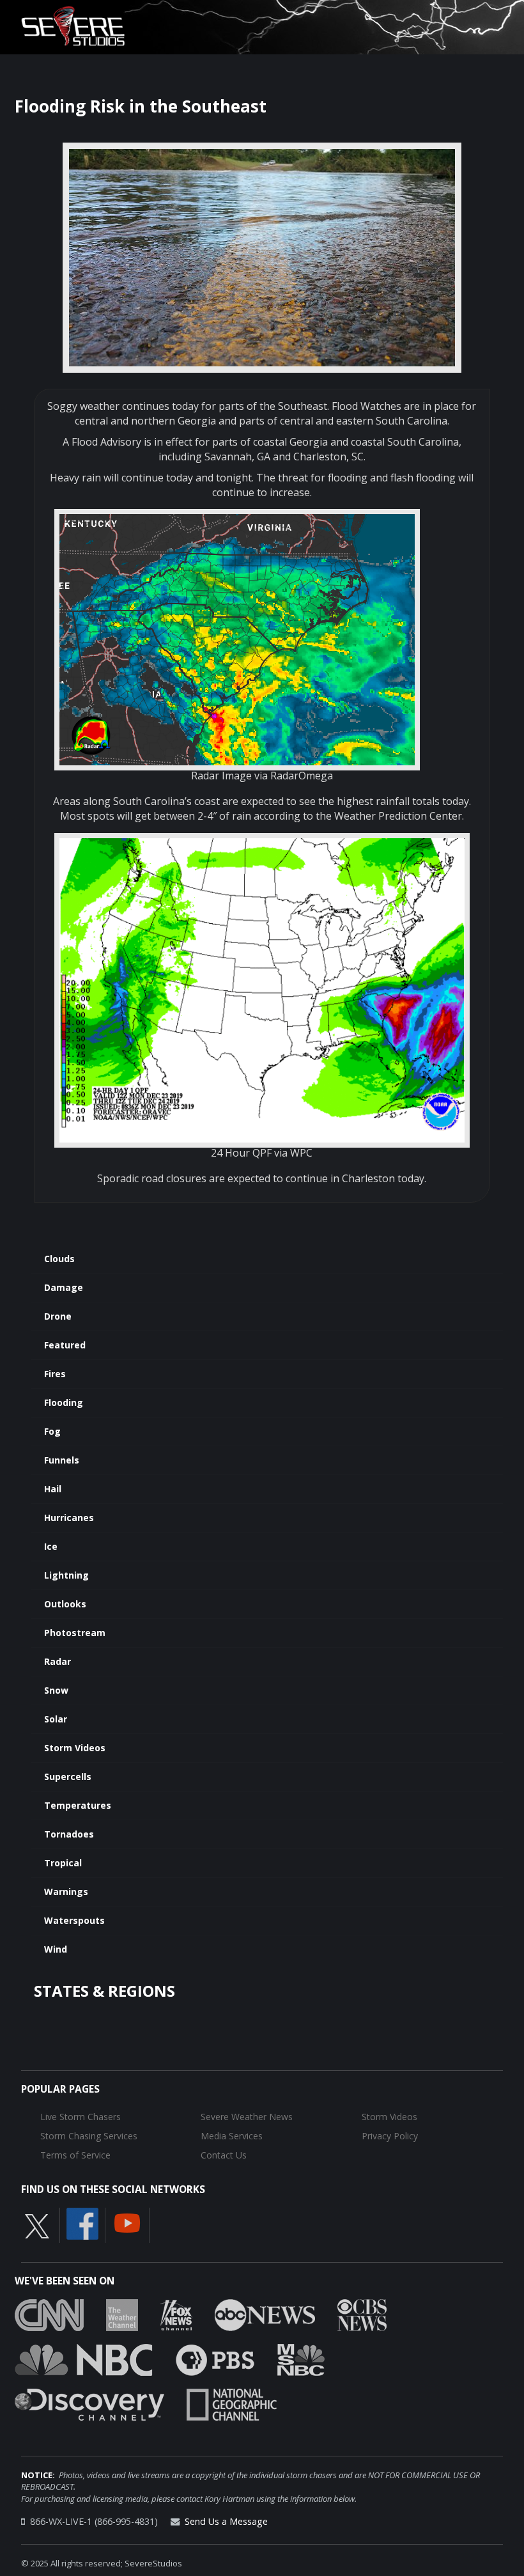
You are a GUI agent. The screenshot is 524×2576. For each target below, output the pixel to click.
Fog (52, 1431)
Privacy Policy (390, 2136)
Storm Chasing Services (89, 2136)
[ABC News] (265, 2314)
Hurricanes (69, 1518)
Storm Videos (75, 1748)
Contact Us (224, 2155)
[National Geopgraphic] (232, 2403)
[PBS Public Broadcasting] (215, 2359)
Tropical (63, 1863)
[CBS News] (362, 2314)
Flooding (64, 1402)
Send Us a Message (226, 2521)
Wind (56, 1949)
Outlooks (65, 1604)
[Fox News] (176, 2314)
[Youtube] (127, 2222)
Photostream (75, 1633)
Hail (53, 1489)
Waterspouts (74, 1920)
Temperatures (78, 1805)
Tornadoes (69, 1834)
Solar (56, 1719)
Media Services (232, 2136)
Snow (56, 1690)
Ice (51, 1546)
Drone (58, 1316)
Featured (65, 1345)
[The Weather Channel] (122, 2314)
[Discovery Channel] (89, 2403)
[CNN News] (49, 2314)
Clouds (59, 1259)
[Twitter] (37, 2225)
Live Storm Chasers (81, 2117)
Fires (55, 1374)
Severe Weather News (247, 2117)
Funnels (62, 1460)
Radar (58, 1661)
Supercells (68, 1776)
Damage (64, 1287)
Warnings (66, 1892)
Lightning (66, 1575)
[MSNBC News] (301, 2359)
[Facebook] (82, 2222)
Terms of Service (75, 2155)
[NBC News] (84, 2359)
